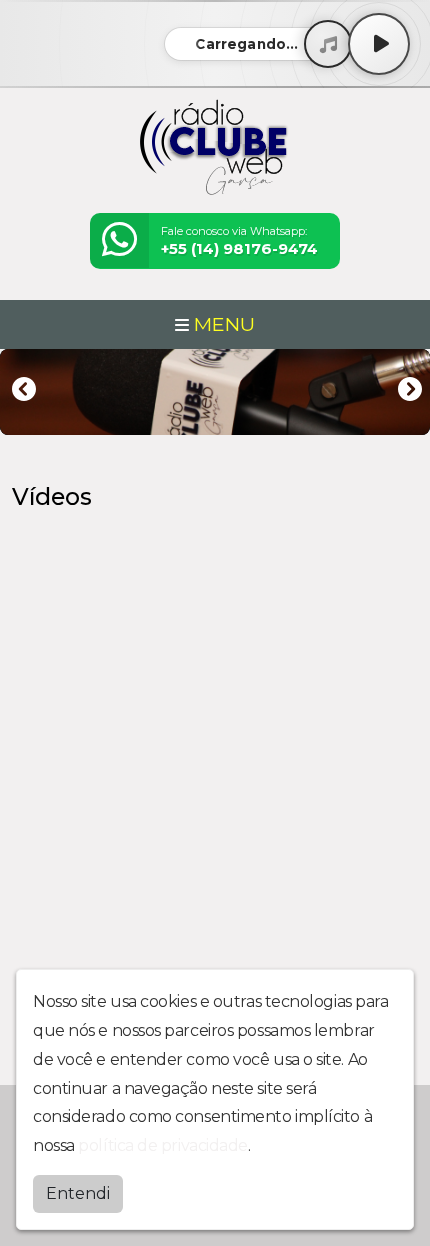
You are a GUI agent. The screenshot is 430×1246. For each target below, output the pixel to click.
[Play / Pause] (379, 44)
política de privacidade (163, 1145)
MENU (222, 324)
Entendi (78, 1193)
